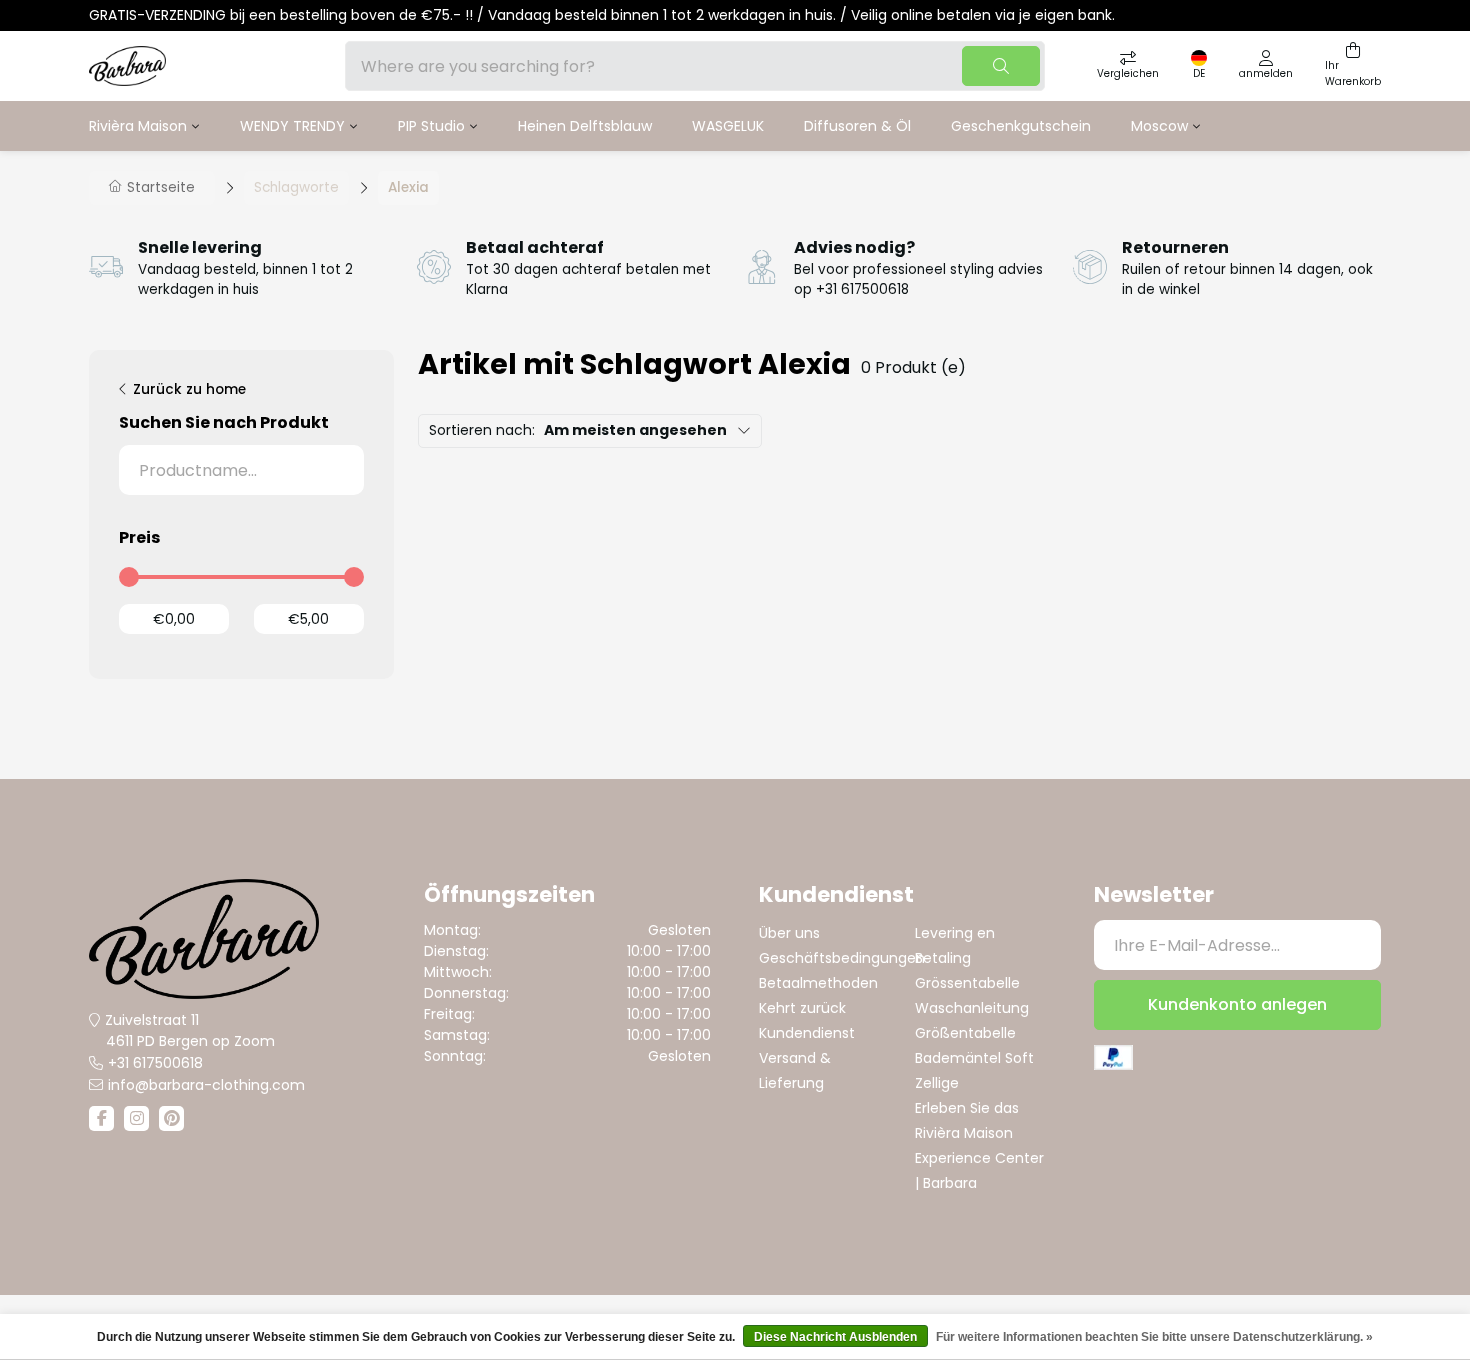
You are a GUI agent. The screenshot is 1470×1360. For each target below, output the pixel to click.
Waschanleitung (972, 1008)
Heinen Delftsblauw (585, 126)
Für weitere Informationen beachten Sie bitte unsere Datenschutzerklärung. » (1154, 1337)
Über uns (789, 933)
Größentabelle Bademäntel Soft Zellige (974, 1058)
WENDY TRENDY (292, 126)
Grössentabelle (967, 983)
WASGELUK (728, 126)
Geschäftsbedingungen (842, 958)
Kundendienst (807, 1033)
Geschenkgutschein (1021, 126)
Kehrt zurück (802, 1008)
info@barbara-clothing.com (206, 1085)
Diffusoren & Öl (857, 126)
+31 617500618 (155, 1063)
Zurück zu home (189, 389)
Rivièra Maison (138, 126)
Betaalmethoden (818, 983)
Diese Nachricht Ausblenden (835, 1337)
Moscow (1159, 126)
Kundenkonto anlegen (1237, 1004)
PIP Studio (431, 126)
